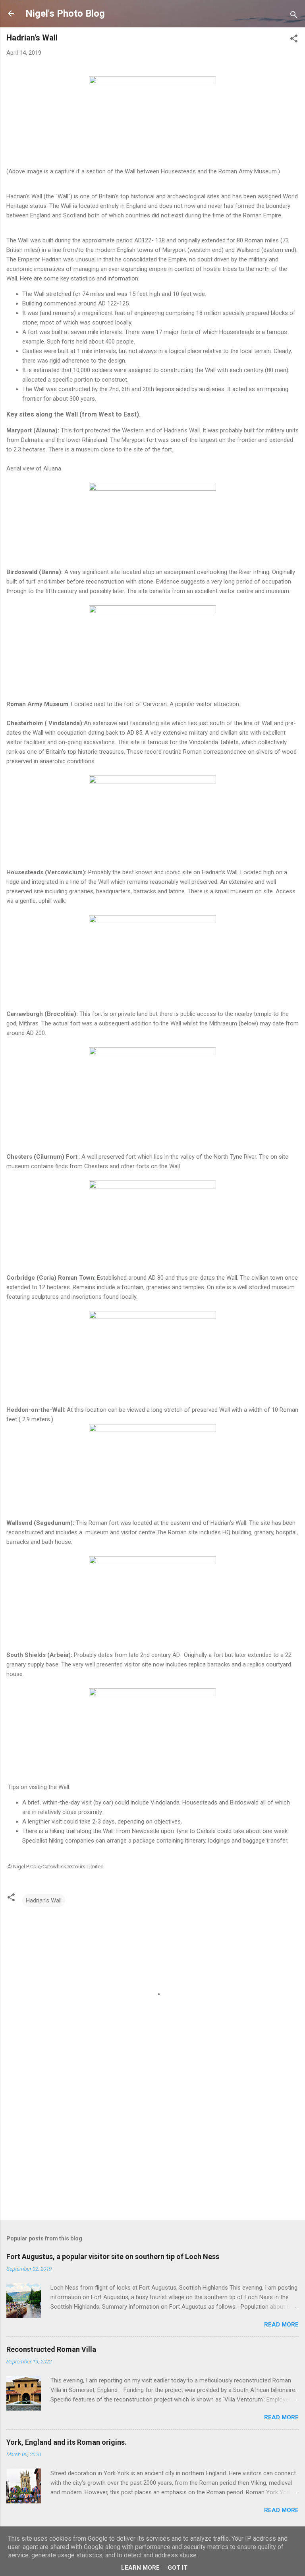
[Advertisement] (152, 2152)
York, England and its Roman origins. (67, 2442)
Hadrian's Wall (44, 1900)
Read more (281, 2325)
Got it (178, 2568)
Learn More (140, 2568)
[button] (294, 40)
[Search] (294, 16)
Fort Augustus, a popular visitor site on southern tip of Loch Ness (113, 2256)
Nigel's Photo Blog (65, 13)
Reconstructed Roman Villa (51, 2349)
